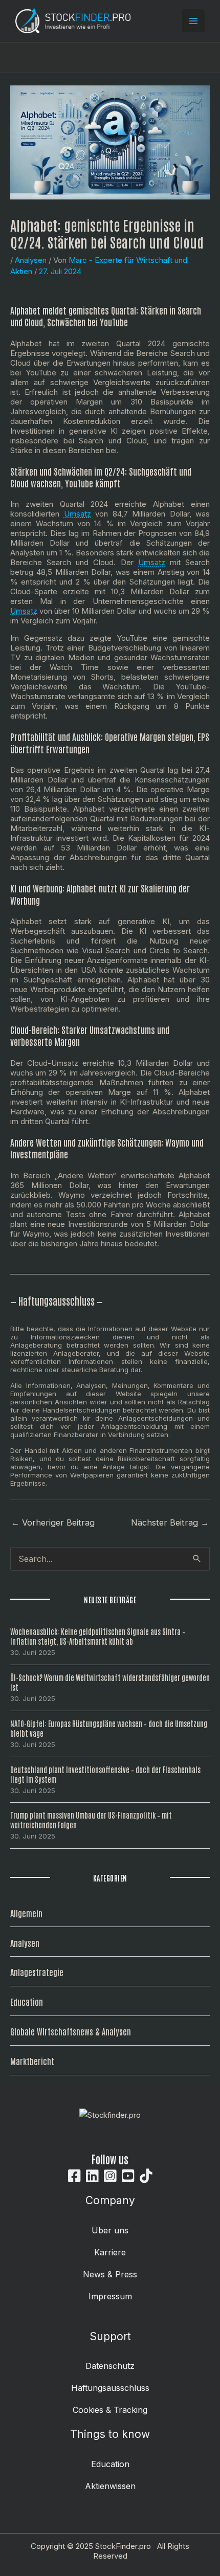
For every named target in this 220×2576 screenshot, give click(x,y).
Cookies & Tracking (110, 2410)
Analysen (31, 260)
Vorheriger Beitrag (53, 1522)
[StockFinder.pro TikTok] (146, 2176)
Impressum (110, 2296)
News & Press (110, 2274)
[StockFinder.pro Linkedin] (92, 2176)
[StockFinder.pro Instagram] (110, 2176)
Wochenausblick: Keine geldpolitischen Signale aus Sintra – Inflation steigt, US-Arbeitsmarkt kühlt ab (98, 1636)
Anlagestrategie (37, 1972)
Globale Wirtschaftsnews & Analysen (71, 2031)
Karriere (110, 2252)
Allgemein (26, 1913)
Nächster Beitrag (170, 1522)
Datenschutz (110, 2366)
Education (27, 2001)
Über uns (110, 2230)
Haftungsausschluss (110, 2388)
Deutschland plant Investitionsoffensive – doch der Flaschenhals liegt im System (105, 1774)
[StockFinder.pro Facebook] (74, 2176)
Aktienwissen (110, 2486)
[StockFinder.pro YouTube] (128, 2176)
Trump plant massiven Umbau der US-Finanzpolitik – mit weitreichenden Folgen (91, 1820)
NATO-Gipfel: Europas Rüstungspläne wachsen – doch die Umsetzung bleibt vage (109, 1728)
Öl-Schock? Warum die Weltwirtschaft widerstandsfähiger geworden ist (110, 1682)
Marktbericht (32, 2061)
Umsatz (78, 514)
